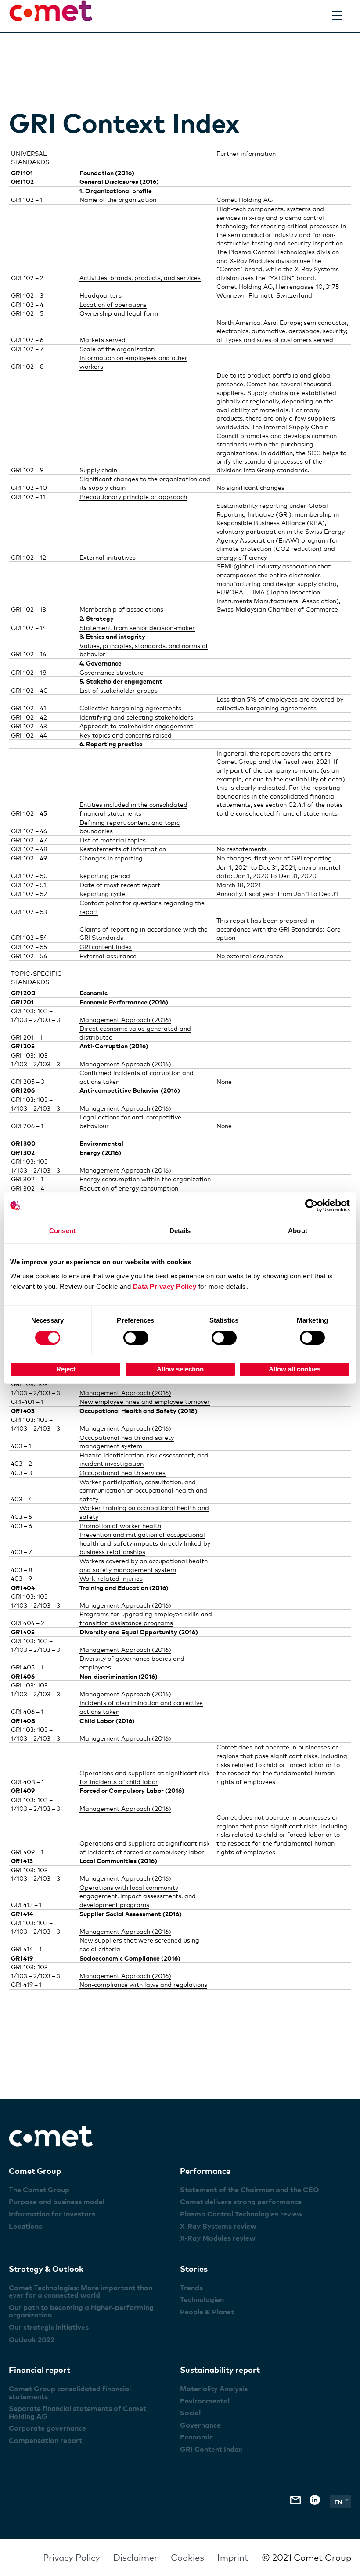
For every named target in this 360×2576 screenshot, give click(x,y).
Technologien (202, 2299)
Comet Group (35, 2171)
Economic (196, 2437)
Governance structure (112, 672)
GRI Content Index (211, 2449)
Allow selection (180, 1369)
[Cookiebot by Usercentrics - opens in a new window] (311, 1205)
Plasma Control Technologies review (241, 2214)
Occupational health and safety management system (127, 1442)
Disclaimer (135, 2558)
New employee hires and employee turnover (145, 1401)
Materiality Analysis (214, 2389)
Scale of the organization (117, 349)
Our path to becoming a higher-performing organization (81, 2311)
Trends (191, 2288)
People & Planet (207, 2312)
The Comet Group (39, 2190)
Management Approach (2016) (125, 1020)
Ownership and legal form (119, 313)
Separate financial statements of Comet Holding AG (77, 2412)
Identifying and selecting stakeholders (136, 717)
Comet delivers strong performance (241, 2202)
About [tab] (298, 1231)
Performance (205, 2171)
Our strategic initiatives (49, 2327)
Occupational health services (122, 1473)
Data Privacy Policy (165, 1286)
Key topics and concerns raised (126, 735)
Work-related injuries (111, 1578)
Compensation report (45, 2440)
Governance (200, 2425)
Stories (194, 2268)
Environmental (205, 2401)
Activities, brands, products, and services (140, 278)
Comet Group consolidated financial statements (70, 2393)
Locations (25, 2226)
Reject (66, 1369)
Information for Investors (52, 2214)
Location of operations (113, 304)
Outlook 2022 (32, 2339)
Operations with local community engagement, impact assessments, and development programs (138, 1896)
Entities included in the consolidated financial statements (133, 809)
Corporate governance (47, 2428)
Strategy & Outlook (46, 2268)
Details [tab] (180, 1231)
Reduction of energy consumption (129, 1188)
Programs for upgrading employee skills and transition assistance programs (146, 1618)
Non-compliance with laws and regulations (143, 1984)
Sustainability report (220, 2369)
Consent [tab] (62, 1231)
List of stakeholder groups (119, 690)
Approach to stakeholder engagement (136, 726)
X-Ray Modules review (218, 2238)
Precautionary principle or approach (133, 497)
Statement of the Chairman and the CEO (249, 2190)
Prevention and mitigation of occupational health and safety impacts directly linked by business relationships (145, 1543)
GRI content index (106, 947)
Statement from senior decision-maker (137, 628)
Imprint (233, 2558)
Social (190, 2413)
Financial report (40, 2369)
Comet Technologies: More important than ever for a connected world (81, 2292)
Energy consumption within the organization (145, 1179)
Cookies (187, 2558)
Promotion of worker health (120, 1526)
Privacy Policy (72, 2558)
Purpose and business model (57, 2202)
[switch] (136, 1338)
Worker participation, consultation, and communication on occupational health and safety (143, 1490)
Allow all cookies (295, 1369)
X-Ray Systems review (218, 2226)
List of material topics (113, 840)
